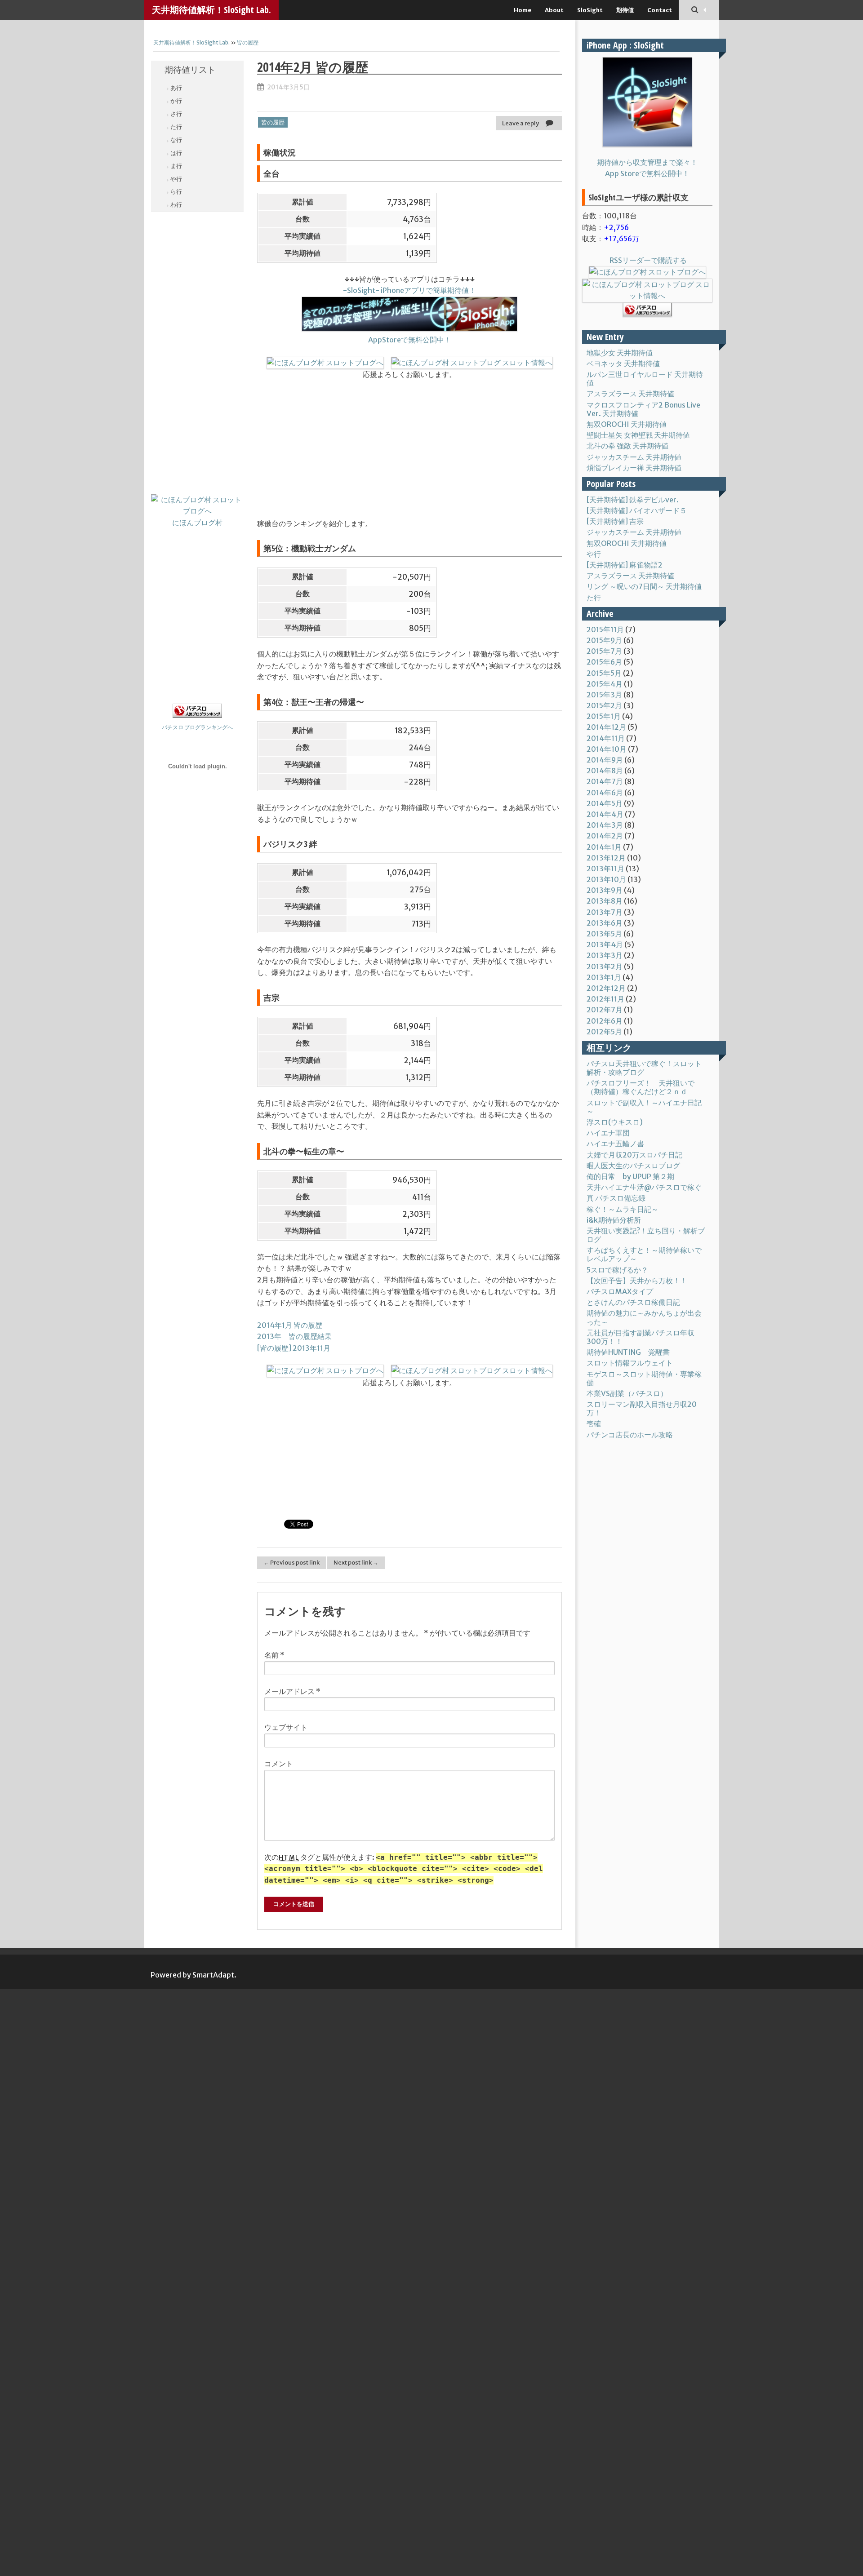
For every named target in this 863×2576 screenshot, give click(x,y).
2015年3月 (604, 695)
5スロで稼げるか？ (617, 1270)
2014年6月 (605, 793)
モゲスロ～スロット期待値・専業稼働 (644, 1378)
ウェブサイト (286, 1727)
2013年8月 (605, 901)
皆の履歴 (248, 42)
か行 (176, 101)
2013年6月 (605, 923)
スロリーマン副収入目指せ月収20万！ (642, 1408)
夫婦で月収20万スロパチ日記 (634, 1155)
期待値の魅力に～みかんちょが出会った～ (644, 1317)
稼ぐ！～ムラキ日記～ (623, 1209)
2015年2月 (604, 705)
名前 (274, 1655)
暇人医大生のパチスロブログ (633, 1166)
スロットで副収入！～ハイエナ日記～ (644, 1107)
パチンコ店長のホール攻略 (630, 1435)
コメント (279, 1764)
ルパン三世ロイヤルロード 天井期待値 (645, 379)
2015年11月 (605, 630)
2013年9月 (605, 890)
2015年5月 (604, 673)
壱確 (594, 1423)
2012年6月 (605, 1021)
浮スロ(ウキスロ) (615, 1122)
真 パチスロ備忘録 (616, 1198)
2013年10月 (606, 879)
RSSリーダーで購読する (647, 260)
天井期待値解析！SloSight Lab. (211, 10)
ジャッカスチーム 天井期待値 (634, 457)
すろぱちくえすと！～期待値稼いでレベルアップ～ (644, 1254)
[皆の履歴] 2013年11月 (294, 1348)
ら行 (176, 192)
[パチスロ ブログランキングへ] (197, 715)
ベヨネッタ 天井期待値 (623, 364)
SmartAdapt (213, 1975)
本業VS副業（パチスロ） (627, 1393)
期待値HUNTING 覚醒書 (628, 1352)
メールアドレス (292, 1691)
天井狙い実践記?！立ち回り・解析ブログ (646, 1235)
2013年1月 (604, 977)
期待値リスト (190, 70)
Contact (660, 10)
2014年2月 (605, 836)
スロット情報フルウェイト (630, 1363)
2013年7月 (605, 912)
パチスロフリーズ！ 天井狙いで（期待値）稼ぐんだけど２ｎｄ (641, 1087)
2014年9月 (605, 760)
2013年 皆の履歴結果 (294, 1336)
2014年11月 (606, 738)
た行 (176, 127)
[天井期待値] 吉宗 (615, 521)
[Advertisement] (197, 356)
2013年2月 (605, 967)
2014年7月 (605, 781)
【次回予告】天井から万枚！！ (637, 1281)
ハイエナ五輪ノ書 (615, 1144)
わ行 (176, 205)
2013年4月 (605, 944)
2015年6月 (604, 662)
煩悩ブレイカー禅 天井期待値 (634, 468)
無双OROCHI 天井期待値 (627, 424)
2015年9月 (604, 640)
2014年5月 (605, 803)
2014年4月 (605, 814)
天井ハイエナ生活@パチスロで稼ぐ (644, 1187)
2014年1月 (604, 847)
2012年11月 (605, 999)
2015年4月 (605, 684)
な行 (176, 140)
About (554, 10)
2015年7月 (604, 651)
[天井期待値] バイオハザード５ (637, 510)
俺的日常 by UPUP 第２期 (630, 1176)
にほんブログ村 (197, 523)
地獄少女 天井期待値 (620, 353)
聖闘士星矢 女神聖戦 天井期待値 (638, 435)
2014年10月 (607, 749)
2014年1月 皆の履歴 (290, 1325)
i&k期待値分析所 (614, 1220)
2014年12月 (606, 727)
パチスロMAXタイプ (620, 1291)
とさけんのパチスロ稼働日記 (633, 1302)
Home (523, 10)
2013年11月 (605, 869)
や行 (176, 179)
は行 (176, 153)
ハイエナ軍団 (608, 1133)
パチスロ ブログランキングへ (197, 727)
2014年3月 (605, 825)
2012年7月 (605, 1010)
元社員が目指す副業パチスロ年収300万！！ (641, 1337)
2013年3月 (605, 955)
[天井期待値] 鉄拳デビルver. (633, 500)
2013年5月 (604, 934)
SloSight (590, 10)
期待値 (625, 10)
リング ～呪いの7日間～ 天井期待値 (644, 586)
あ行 (176, 88)
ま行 (176, 166)
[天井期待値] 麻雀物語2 (625, 565)
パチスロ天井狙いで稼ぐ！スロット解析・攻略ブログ (644, 1068)
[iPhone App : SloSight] (647, 102)
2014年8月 (605, 771)
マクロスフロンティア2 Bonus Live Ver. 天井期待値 (643, 409)
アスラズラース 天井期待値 (630, 394)
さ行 (176, 114)
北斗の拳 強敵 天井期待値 (627, 446)
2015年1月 (604, 716)
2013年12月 (606, 858)
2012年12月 (606, 988)
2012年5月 (604, 1032)
